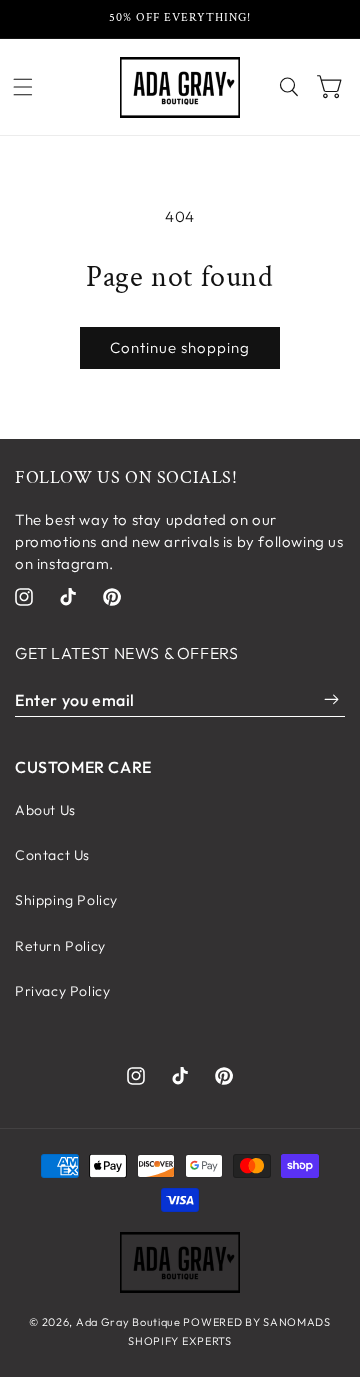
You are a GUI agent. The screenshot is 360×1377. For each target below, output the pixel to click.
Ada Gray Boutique (128, 1322)
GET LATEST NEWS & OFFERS (126, 653)
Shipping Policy (66, 900)
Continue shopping (180, 347)
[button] (23, 87)
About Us (45, 810)
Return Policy (60, 946)
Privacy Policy (62, 991)
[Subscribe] (331, 700)
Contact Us (52, 855)
